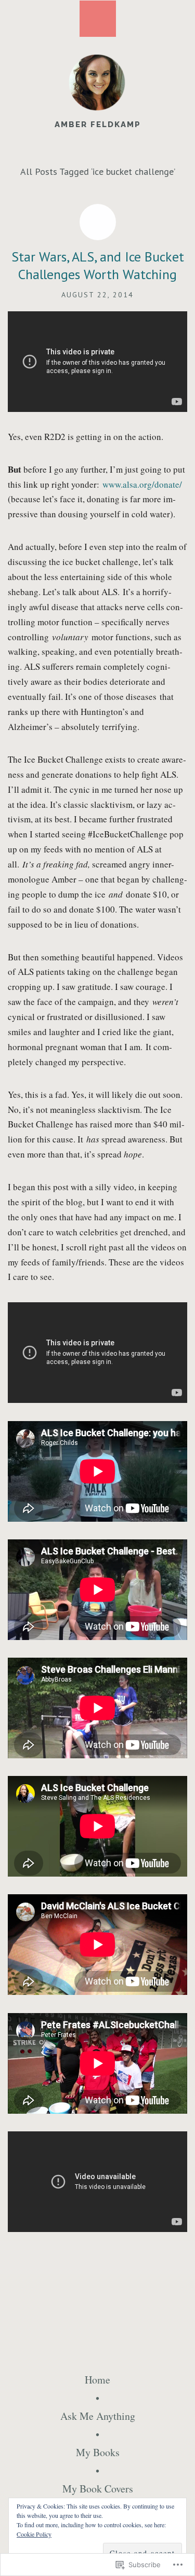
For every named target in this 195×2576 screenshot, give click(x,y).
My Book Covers (98, 2489)
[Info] (98, 19)
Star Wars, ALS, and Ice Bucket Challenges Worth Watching (98, 265)
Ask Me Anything (98, 2416)
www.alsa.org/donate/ (142, 484)
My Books (98, 2452)
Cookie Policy (34, 2534)
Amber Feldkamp (98, 125)
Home (97, 2380)
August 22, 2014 (97, 295)
